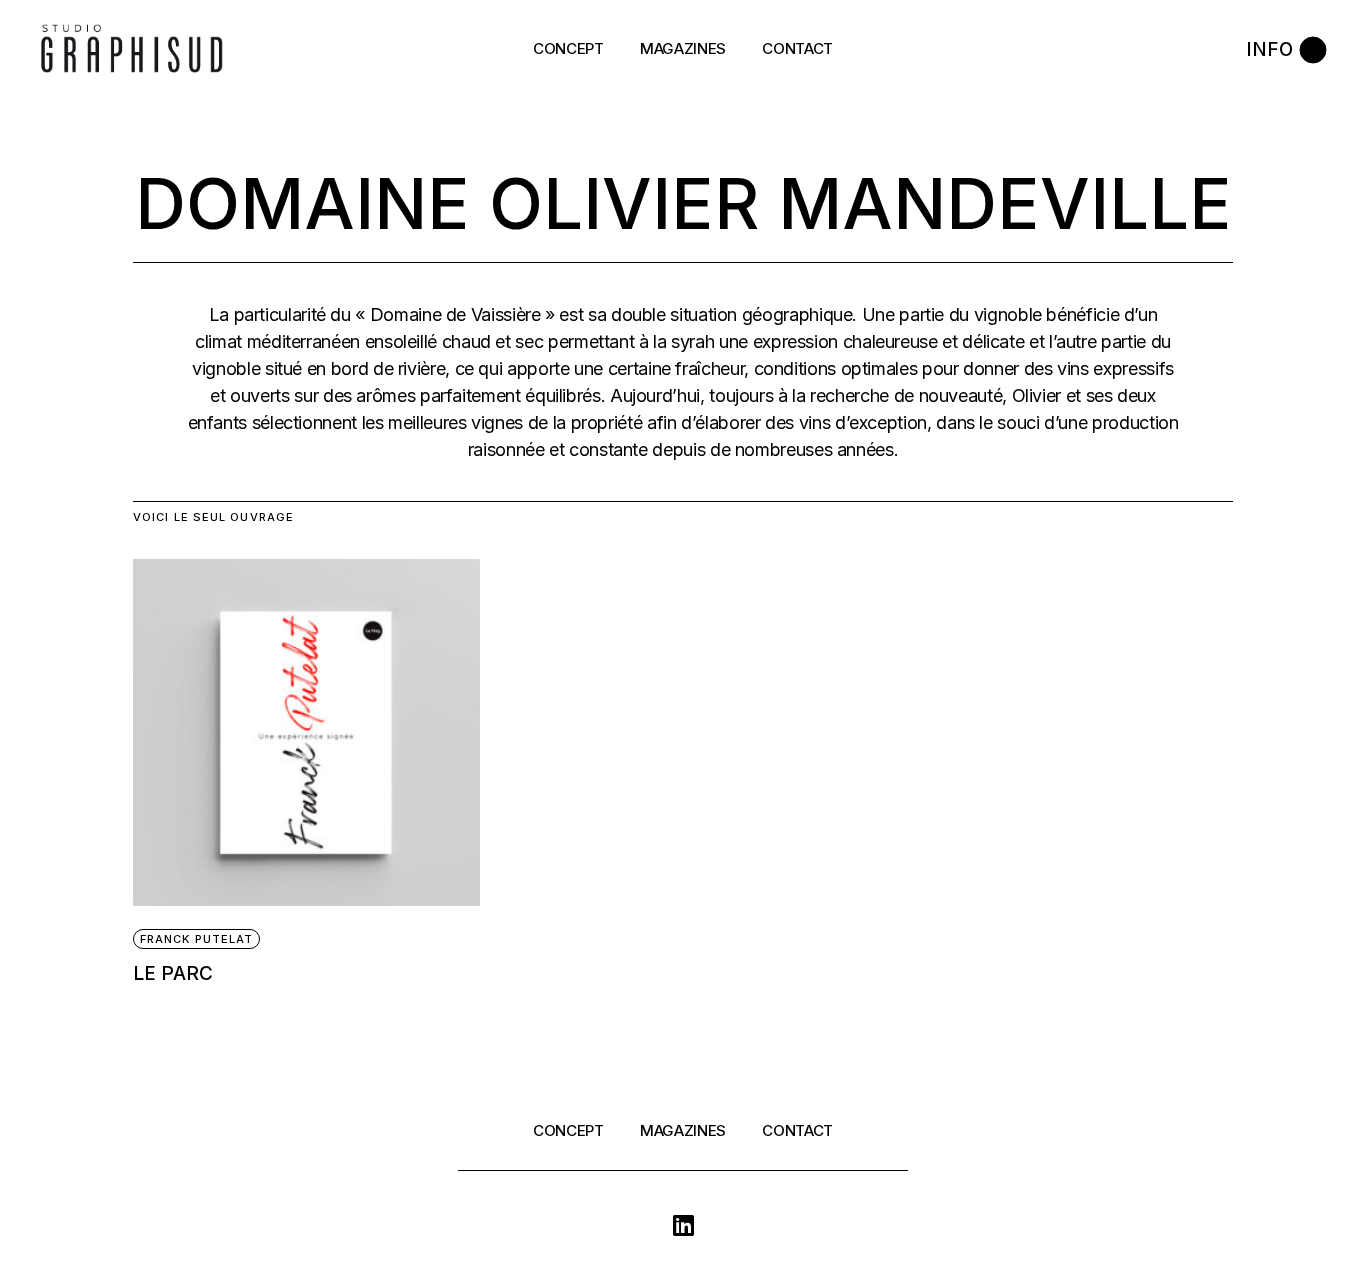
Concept (568, 1130)
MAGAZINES (683, 1130)
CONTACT (797, 1130)
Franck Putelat (196, 939)
